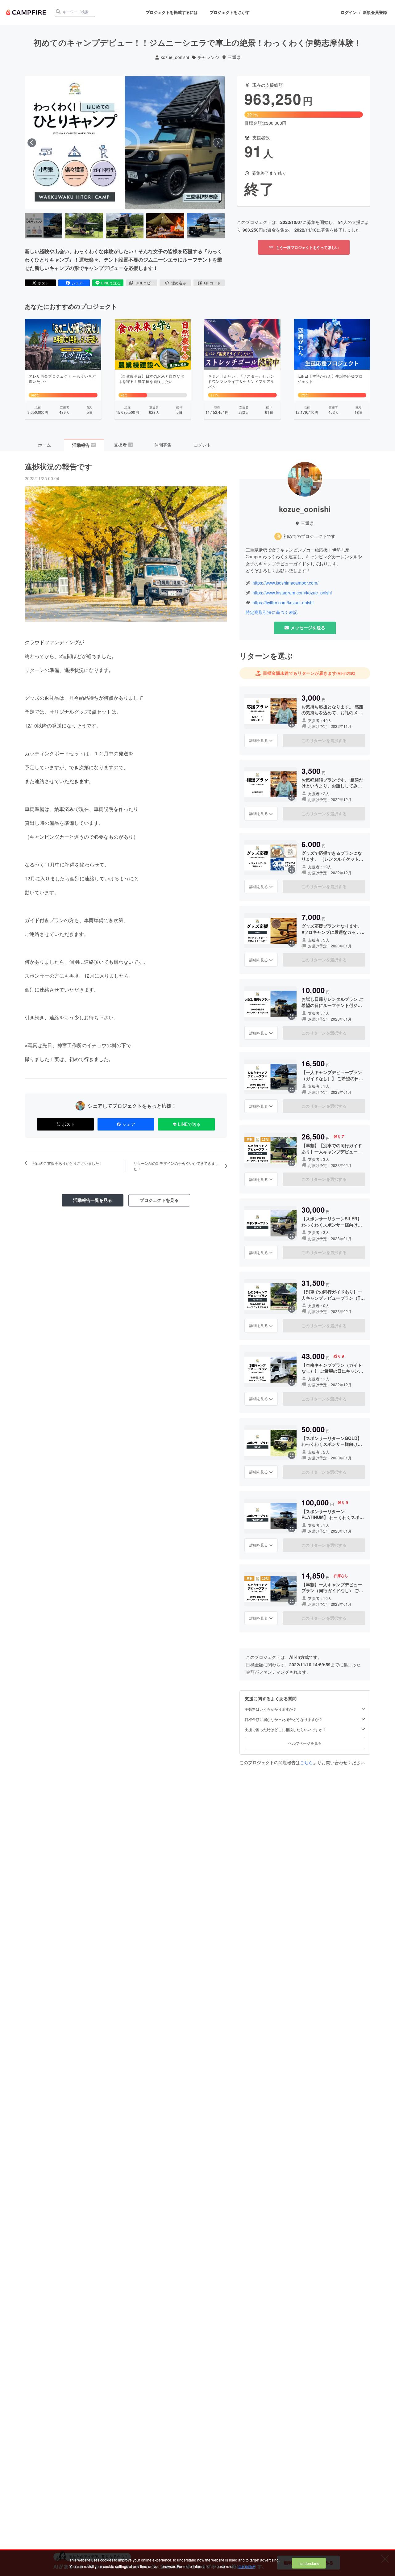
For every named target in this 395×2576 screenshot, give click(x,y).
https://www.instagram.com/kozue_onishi (292, 593)
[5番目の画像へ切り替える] (206, 226)
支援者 (123, 445)
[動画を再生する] (125, 143)
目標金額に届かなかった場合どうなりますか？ (284, 1719)
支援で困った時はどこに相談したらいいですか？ (285, 1730)
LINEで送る (111, 283)
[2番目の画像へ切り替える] (84, 226)
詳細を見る (259, 740)
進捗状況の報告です (58, 466)
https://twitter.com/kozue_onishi (283, 603)
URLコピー (145, 283)
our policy (247, 2566)
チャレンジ (208, 57)
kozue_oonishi (175, 57)
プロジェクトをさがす (230, 12)
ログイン (349, 12)
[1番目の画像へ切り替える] (44, 226)
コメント (202, 445)
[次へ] (218, 143)
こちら (306, 1762)
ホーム (44, 445)
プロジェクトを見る (159, 1200)
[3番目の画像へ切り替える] (125, 226)
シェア (77, 283)
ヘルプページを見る (305, 1743)
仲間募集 (163, 445)
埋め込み (179, 283)
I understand (309, 2563)
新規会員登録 (375, 12)
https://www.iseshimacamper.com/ (285, 583)
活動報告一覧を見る (93, 1200)
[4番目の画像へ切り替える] (165, 226)
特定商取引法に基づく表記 (272, 612)
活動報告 (84, 445)
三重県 (234, 57)
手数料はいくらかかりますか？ (271, 1709)
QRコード (212, 283)
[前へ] (32, 143)
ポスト (44, 283)
